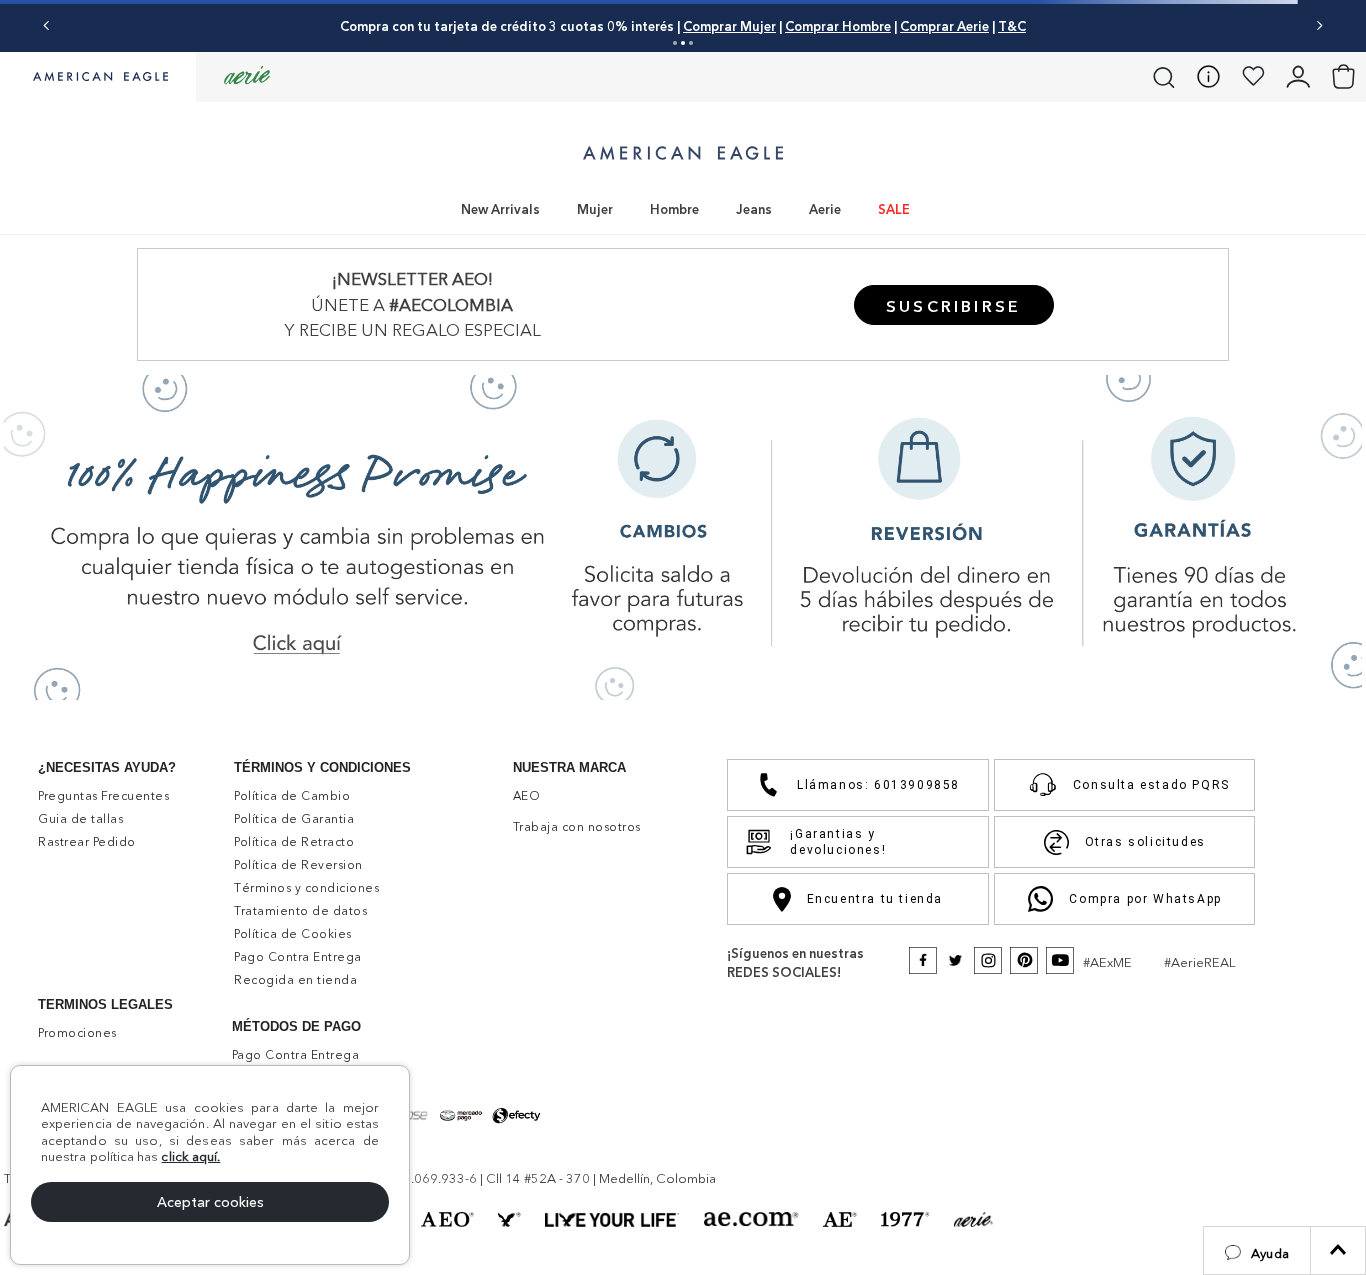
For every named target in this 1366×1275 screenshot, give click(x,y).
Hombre (674, 209)
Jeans (754, 209)
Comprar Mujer (729, 26)
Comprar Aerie (944, 26)
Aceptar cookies (210, 1202)
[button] (1257, 1250)
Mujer (595, 209)
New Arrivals (500, 209)
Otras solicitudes (1145, 842)
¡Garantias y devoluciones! (838, 842)
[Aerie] (247, 76)
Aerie (825, 209)
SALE (894, 209)
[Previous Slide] (46, 25)
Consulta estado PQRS (1151, 785)
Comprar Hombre (838, 26)
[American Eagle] (98, 78)
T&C (1012, 26)
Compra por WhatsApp (1145, 899)
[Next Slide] (1319, 25)
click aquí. (190, 1156)
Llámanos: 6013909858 (878, 785)
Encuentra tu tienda (875, 899)
